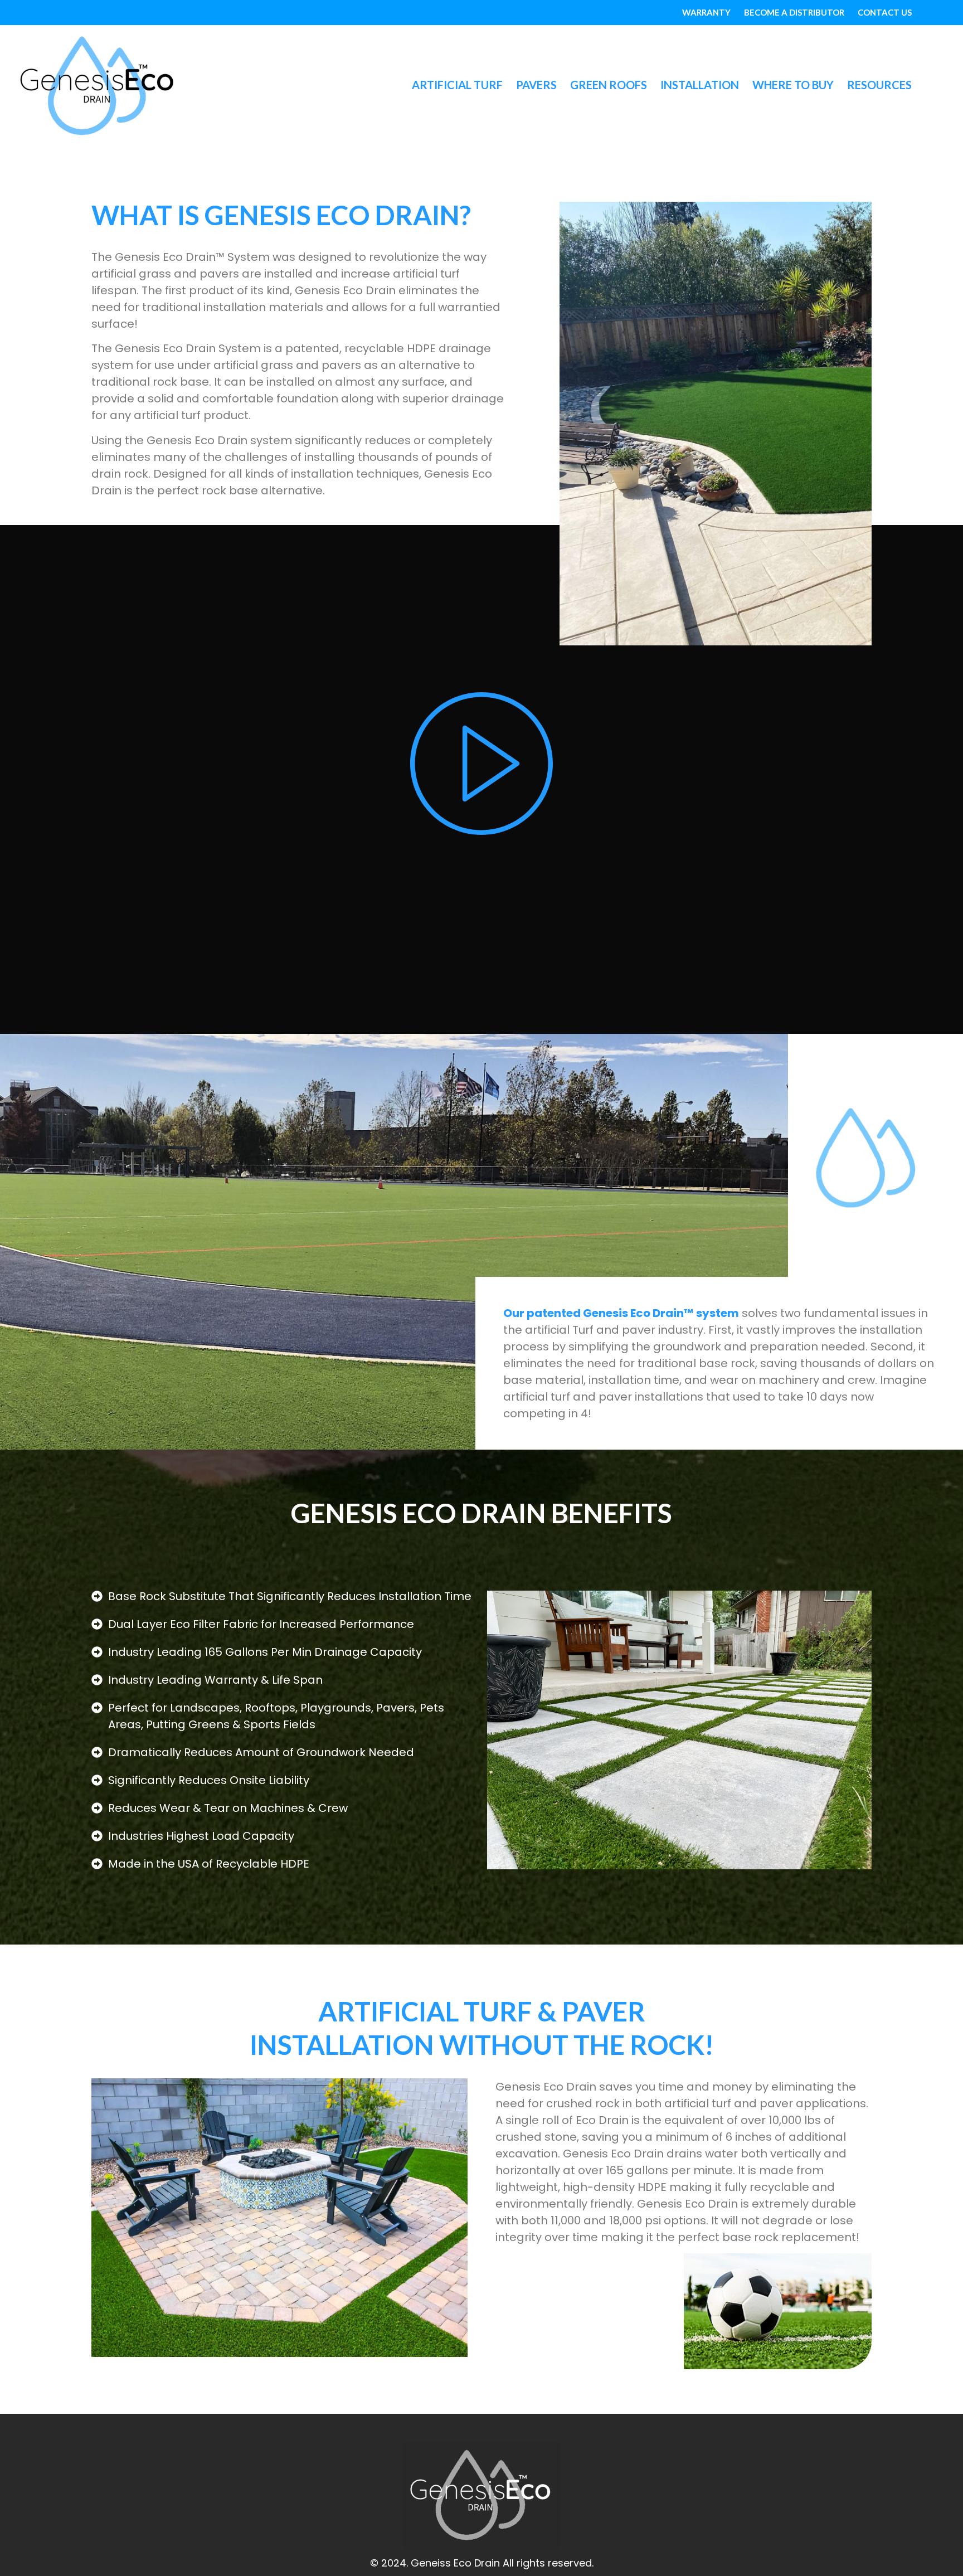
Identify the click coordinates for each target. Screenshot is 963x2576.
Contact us (885, 12)
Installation (700, 85)
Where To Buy (793, 85)
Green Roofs (609, 85)
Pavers (536, 85)
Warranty (706, 12)
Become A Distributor (794, 12)
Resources (879, 85)
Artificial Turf (457, 85)
